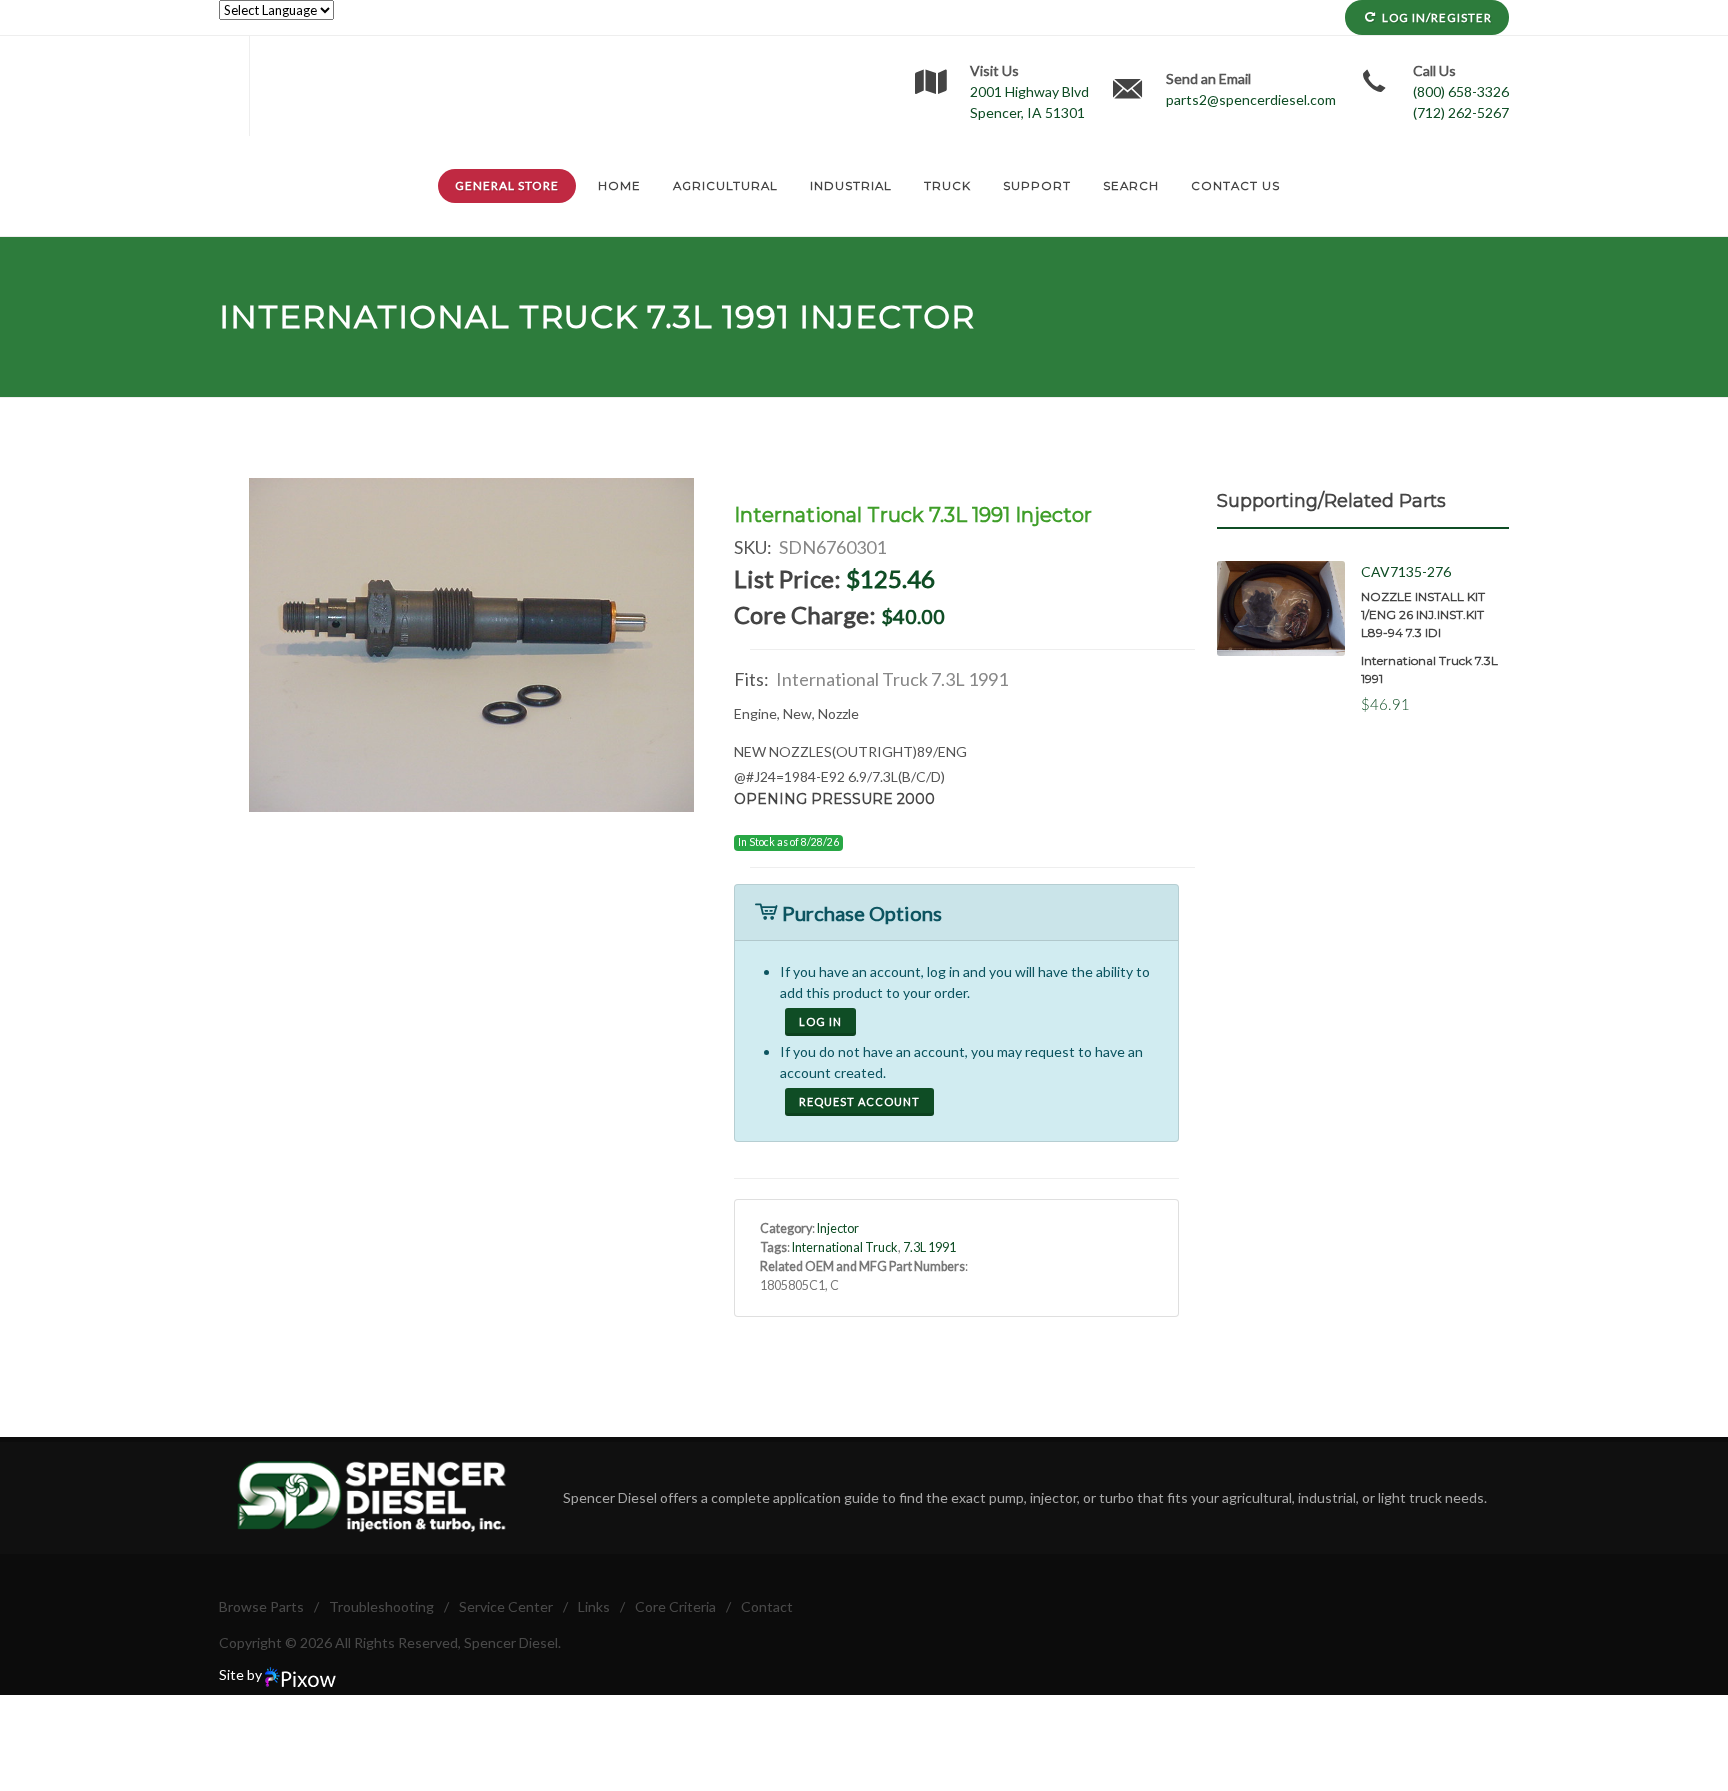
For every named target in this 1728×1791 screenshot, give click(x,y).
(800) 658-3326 (1461, 91)
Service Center (506, 1606)
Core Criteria (675, 1606)
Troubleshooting (381, 1606)
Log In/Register (1437, 17)
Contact (767, 1606)
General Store (507, 185)
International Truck (428, 316)
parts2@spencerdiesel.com (1251, 99)
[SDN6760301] (472, 645)
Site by (242, 1674)
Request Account (859, 1101)
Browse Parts (261, 1606)
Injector (838, 1228)
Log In (820, 1021)
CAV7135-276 (1406, 571)
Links (594, 1606)
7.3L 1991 (718, 316)
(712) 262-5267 (1461, 112)
